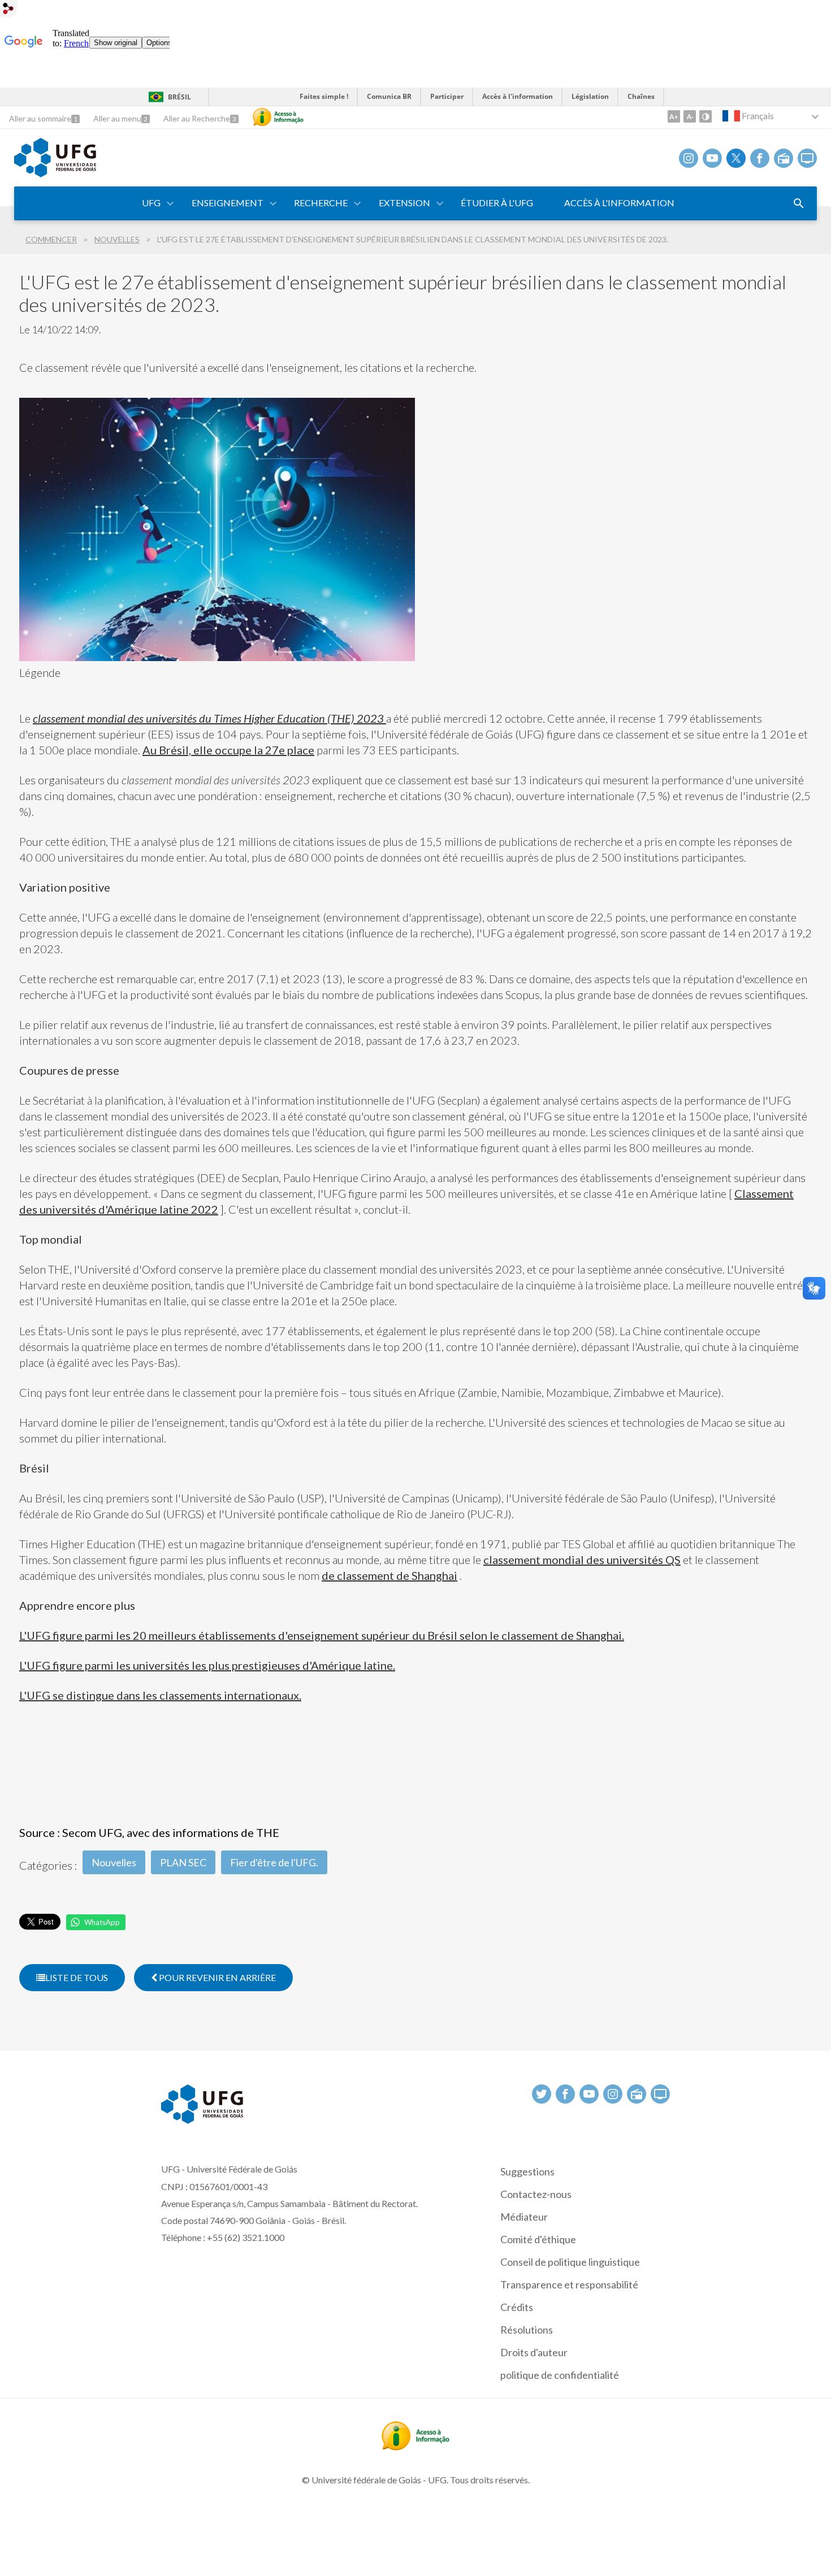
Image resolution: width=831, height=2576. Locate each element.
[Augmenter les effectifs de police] (674, 116)
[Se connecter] (8, 10)
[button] (152, 203)
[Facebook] (760, 158)
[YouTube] (712, 158)
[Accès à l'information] (278, 117)
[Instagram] (689, 158)
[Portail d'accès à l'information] (415, 2447)
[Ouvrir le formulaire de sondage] (799, 203)
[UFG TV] (807, 158)
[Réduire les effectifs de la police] (690, 116)
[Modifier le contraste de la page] (706, 116)
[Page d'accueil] (55, 173)
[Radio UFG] (784, 158)
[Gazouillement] (736, 158)
